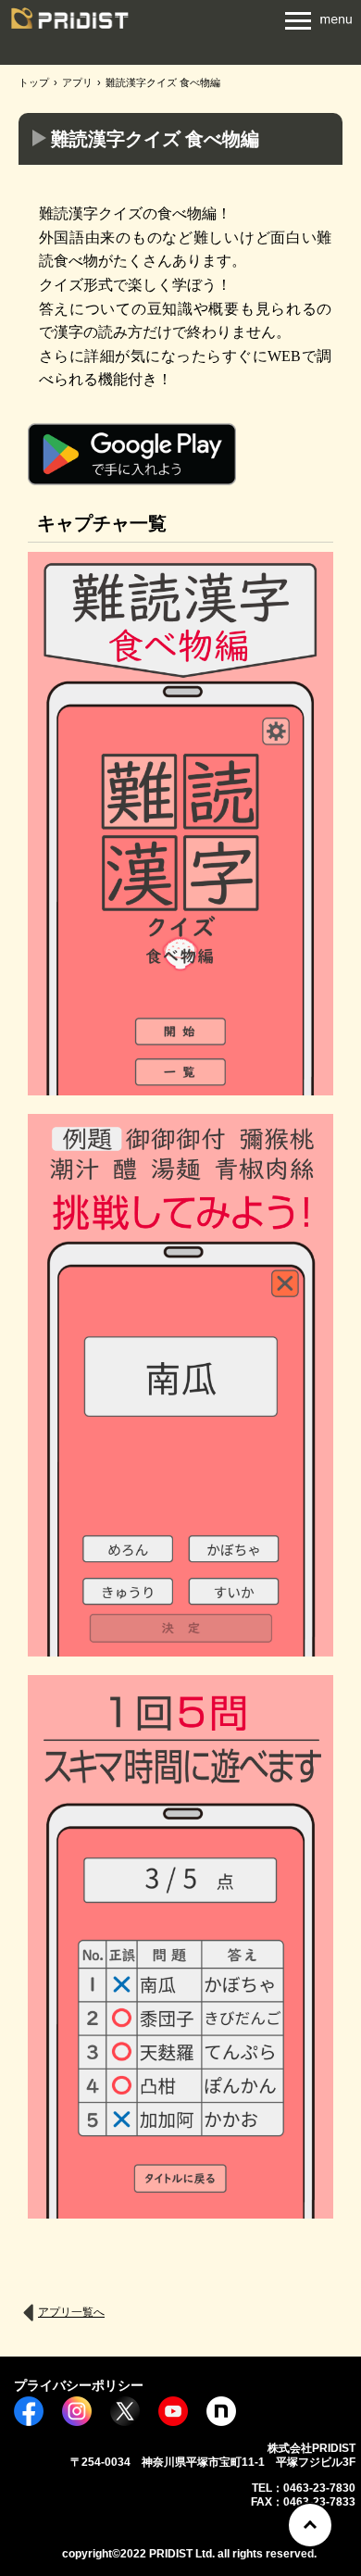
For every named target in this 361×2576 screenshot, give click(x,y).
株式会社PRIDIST (69, 25)
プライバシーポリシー (79, 2385)
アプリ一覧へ (71, 2312)
